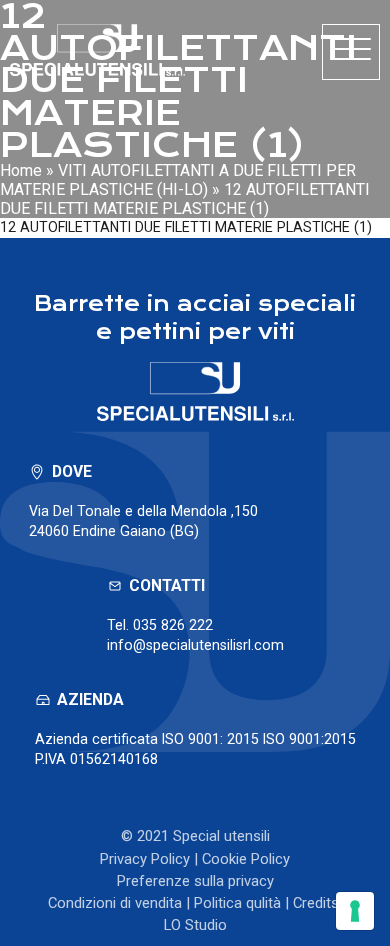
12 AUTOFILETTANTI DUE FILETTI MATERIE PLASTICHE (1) (186, 227)
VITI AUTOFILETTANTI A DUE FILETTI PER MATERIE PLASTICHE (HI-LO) (178, 180)
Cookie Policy (246, 859)
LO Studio (195, 925)
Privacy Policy (145, 859)
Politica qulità (237, 903)
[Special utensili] (97, 50)
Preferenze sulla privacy (195, 881)
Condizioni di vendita (115, 903)
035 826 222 (173, 625)
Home (21, 170)
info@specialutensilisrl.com (195, 645)
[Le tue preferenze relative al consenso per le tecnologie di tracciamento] (355, 911)
